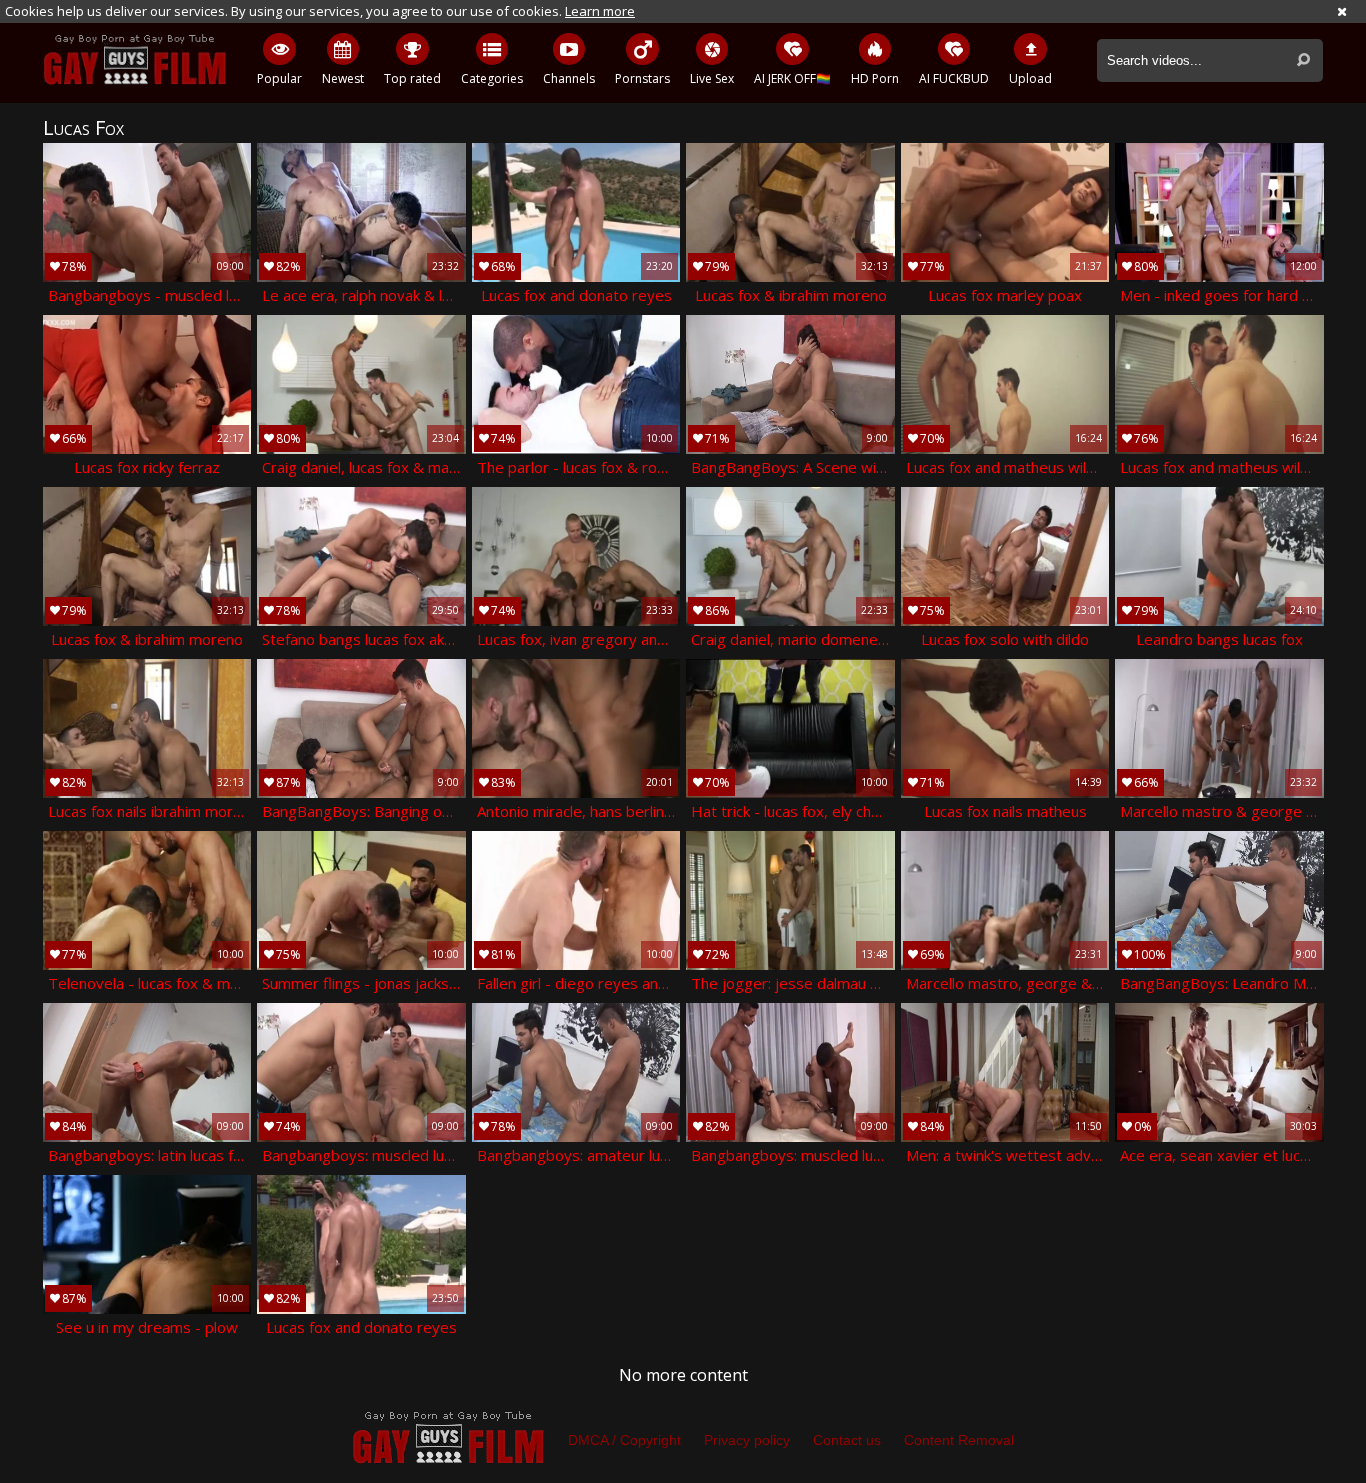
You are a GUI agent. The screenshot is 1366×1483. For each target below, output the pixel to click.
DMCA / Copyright (624, 1440)
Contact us (847, 1440)
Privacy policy (747, 1440)
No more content (683, 1375)
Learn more (600, 11)
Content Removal (959, 1440)
